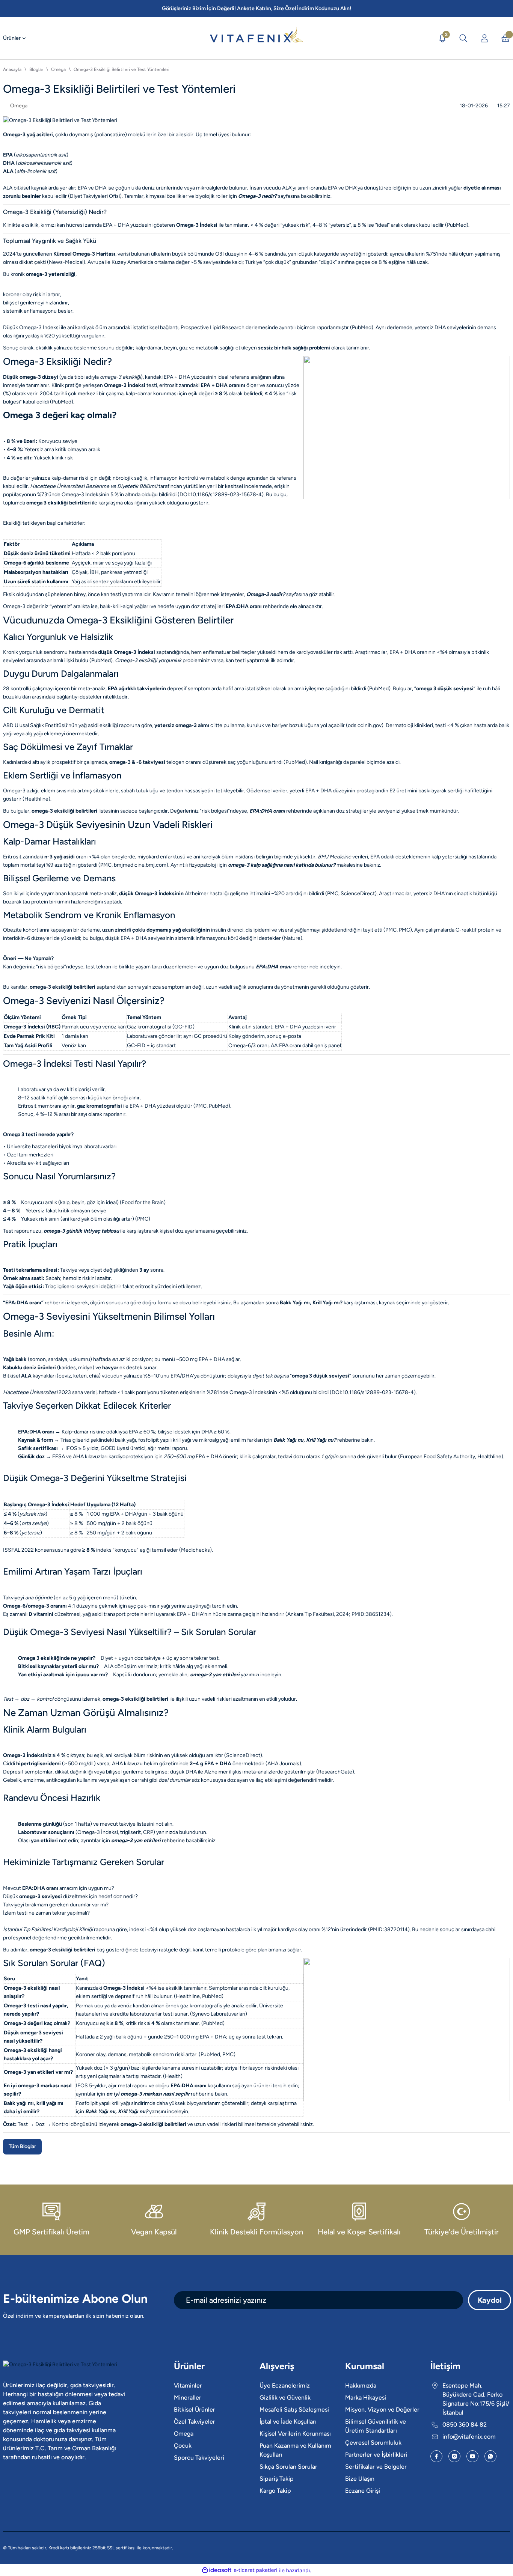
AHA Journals (283, 1764)
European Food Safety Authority (438, 1457)
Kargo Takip (275, 2491)
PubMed (457, 225)
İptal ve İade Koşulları (288, 2422)
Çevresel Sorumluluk (373, 2443)
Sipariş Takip (277, 2479)
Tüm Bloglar (22, 2146)
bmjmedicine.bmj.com (140, 865)
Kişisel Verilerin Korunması (295, 2434)
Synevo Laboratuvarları (219, 2014)
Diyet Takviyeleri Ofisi (95, 196)
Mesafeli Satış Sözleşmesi (294, 2410)
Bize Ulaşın (360, 2479)
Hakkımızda (361, 2386)
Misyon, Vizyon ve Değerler (382, 2410)
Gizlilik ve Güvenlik (285, 2398)
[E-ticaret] (256, 2570)
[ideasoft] (217, 2570)
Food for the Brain (143, 1202)
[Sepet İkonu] (505, 38)
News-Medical (66, 262)
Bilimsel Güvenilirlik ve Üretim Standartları (376, 2426)
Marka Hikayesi (366, 2398)
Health (173, 2076)
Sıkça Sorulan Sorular (288, 2467)
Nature (292, 938)
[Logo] (256, 35)
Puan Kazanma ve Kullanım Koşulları (295, 2450)
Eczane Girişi (363, 2491)
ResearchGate (335, 1772)
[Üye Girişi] (484, 38)
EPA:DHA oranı (244, 606)
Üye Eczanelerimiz (285, 2386)
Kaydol (490, 2300)
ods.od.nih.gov (365, 725)
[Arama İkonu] (463, 38)
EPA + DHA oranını (223, 385)
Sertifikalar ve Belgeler (376, 2467)
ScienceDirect (358, 894)
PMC (106, 865)
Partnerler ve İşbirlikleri (376, 2455)
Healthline (36, 799)
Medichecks (195, 1550)
